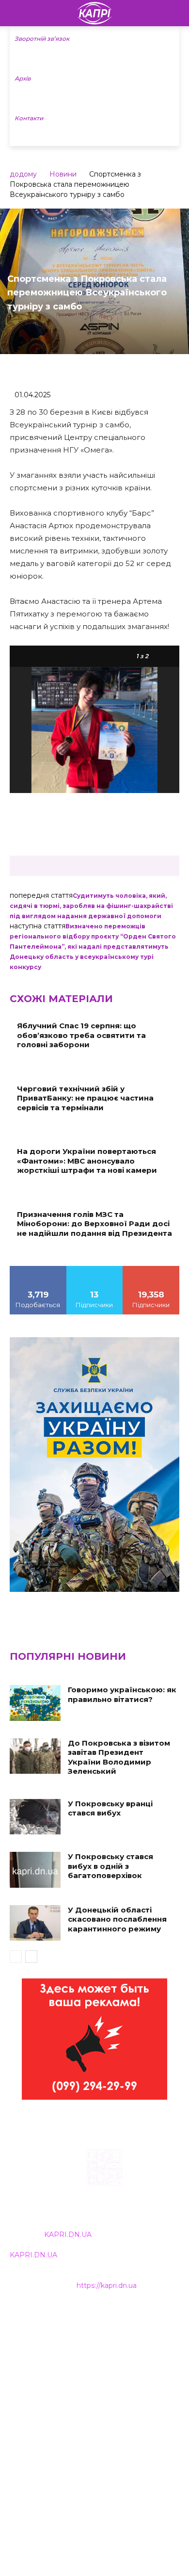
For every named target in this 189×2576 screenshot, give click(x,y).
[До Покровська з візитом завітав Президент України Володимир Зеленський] (35, 1756)
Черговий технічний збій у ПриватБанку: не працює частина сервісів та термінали (85, 1098)
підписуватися (151, 1269)
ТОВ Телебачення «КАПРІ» (58, 2361)
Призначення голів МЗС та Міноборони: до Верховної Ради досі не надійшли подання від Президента (94, 1224)
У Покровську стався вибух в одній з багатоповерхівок (110, 1866)
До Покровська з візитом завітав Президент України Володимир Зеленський (119, 1757)
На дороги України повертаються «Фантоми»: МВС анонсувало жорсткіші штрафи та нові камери (87, 1161)
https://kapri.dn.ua (107, 2285)
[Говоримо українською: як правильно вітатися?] (35, 1703)
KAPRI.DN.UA (68, 2235)
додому (23, 174)
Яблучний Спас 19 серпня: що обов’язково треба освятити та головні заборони (81, 1035)
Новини (63, 174)
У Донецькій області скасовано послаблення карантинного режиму (117, 1919)
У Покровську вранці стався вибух (110, 1808)
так (38, 1269)
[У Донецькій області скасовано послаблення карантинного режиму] (35, 1923)
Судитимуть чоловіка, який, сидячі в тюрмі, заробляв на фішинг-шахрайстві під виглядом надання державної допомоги (91, 906)
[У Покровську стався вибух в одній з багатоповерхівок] (35, 1870)
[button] (175, 13)
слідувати (94, 1269)
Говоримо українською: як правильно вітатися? (122, 1694)
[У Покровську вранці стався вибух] (35, 1817)
